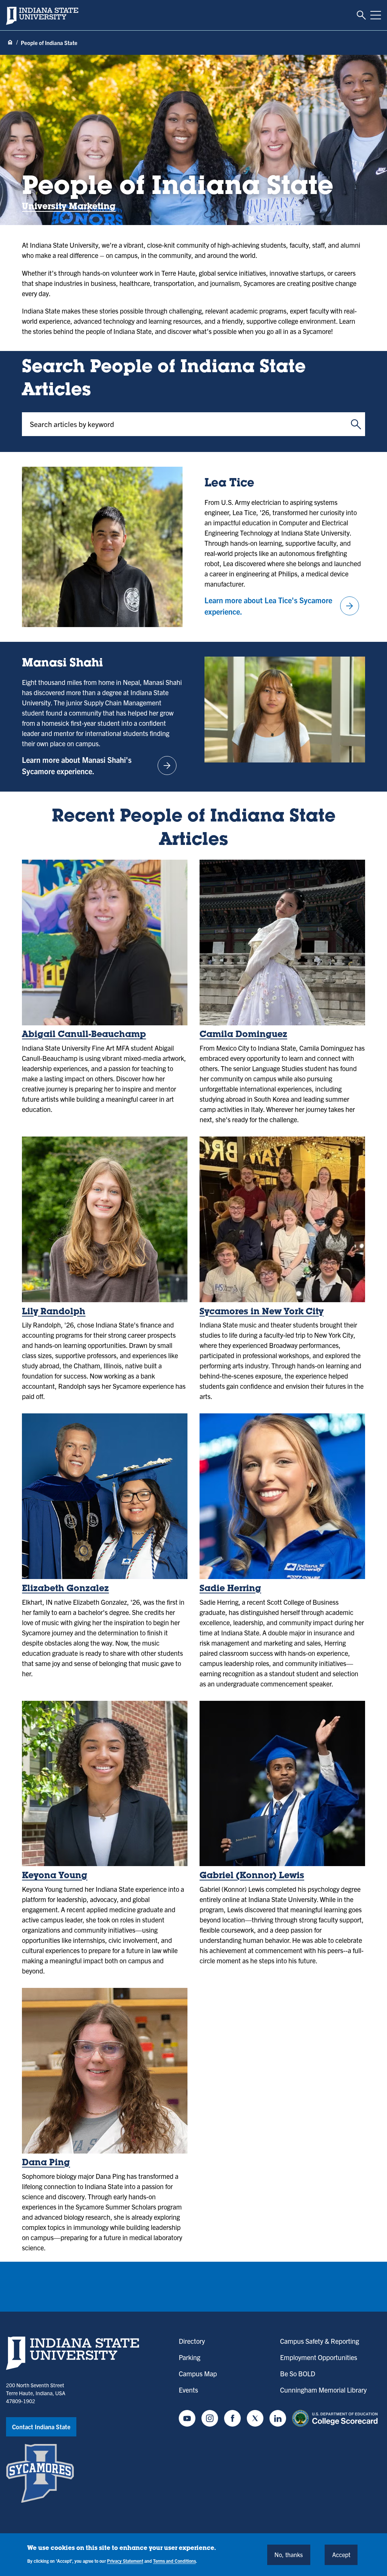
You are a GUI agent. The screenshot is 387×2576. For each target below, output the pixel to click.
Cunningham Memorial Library (323, 2390)
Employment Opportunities (319, 2357)
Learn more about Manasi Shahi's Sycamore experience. (98, 765)
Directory (192, 2341)
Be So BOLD (298, 2373)
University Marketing (69, 207)
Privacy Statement (125, 2561)
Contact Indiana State (41, 2427)
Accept (341, 2554)
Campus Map (198, 2373)
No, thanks (289, 2554)
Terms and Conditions (174, 2561)
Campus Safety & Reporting (320, 2341)
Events (188, 2390)
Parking (190, 2357)
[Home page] (10, 43)
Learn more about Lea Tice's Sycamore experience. (280, 606)
